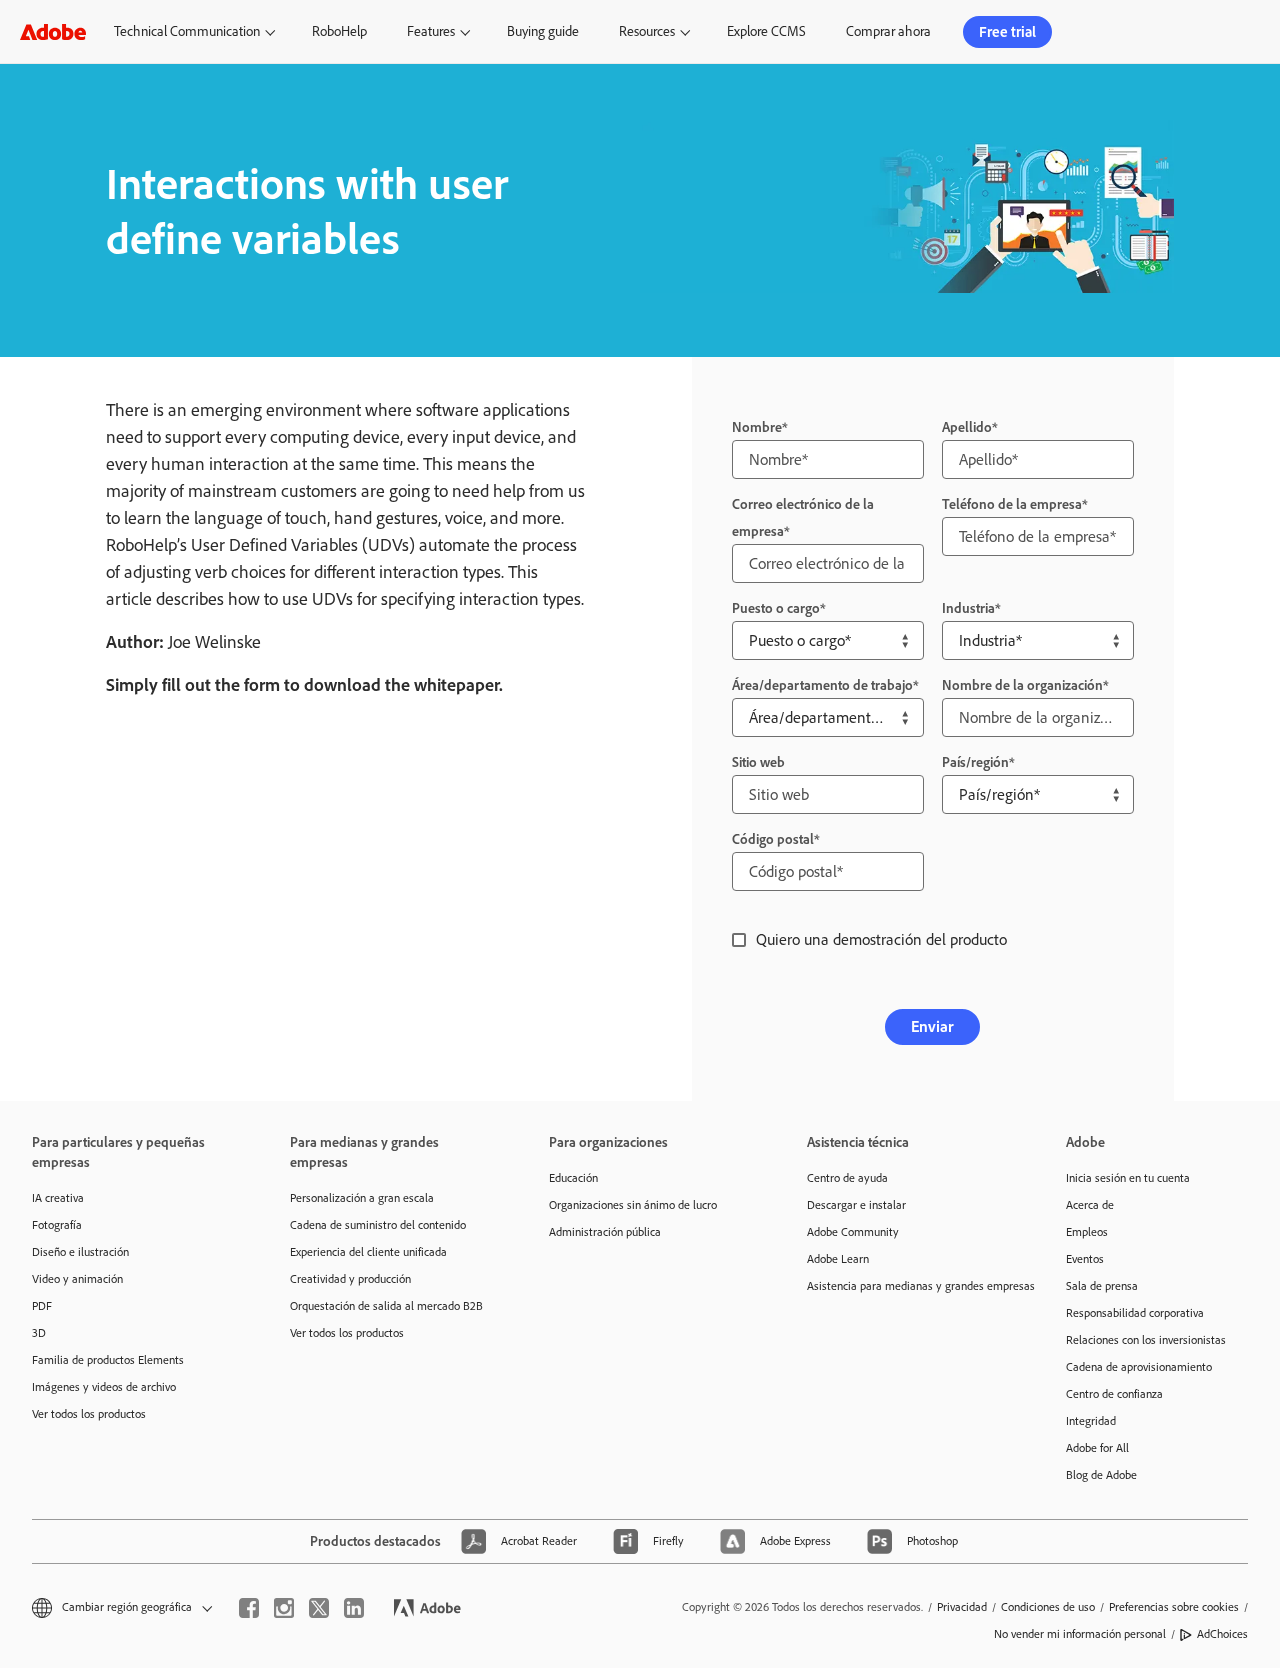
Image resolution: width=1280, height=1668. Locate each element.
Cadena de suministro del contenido (378, 1225)
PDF (42, 1306)
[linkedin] (354, 1608)
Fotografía (57, 1225)
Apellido (967, 427)
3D (39, 1333)
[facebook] (249, 1608)
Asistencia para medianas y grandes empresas (906, 1286)
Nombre (757, 427)
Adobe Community (853, 1232)
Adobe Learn (838, 1259)
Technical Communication (187, 31)
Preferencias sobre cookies (1174, 1607)
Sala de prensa (1102, 1286)
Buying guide (543, 31)
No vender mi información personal (1080, 1634)
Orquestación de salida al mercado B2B (386, 1306)
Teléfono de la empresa (1012, 504)
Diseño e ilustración (80, 1252)
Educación (573, 1178)
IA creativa (58, 1198)
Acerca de (1090, 1205)
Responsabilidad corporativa (1135, 1313)
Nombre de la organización (1022, 685)
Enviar (932, 1026)
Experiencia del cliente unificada (368, 1252)
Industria (968, 608)
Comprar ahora (888, 31)
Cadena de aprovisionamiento (1139, 1367)
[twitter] (319, 1608)
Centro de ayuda (847, 1178)
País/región (975, 762)
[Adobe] (53, 31)
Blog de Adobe (1101, 1475)
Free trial (1007, 32)
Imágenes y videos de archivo (104, 1387)
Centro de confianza (1114, 1394)
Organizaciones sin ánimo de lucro (633, 1205)
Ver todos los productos (89, 1414)
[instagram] (284, 1608)
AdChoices (1222, 1634)
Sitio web (758, 762)
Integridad (1091, 1421)
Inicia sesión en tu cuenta (1128, 1178)
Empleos (1087, 1232)
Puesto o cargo (776, 608)
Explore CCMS (766, 31)
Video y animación (77, 1279)
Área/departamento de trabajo (822, 685)
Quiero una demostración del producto (881, 939)
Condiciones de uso (1048, 1607)
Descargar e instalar (856, 1205)
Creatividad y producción (350, 1279)
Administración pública (605, 1232)
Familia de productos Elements (108, 1360)
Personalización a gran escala (362, 1198)
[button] (1160, 32)
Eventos (1085, 1259)
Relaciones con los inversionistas (1146, 1340)
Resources (647, 31)
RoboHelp (339, 31)
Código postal (773, 839)
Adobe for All (1097, 1448)
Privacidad (962, 1607)
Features (431, 31)
